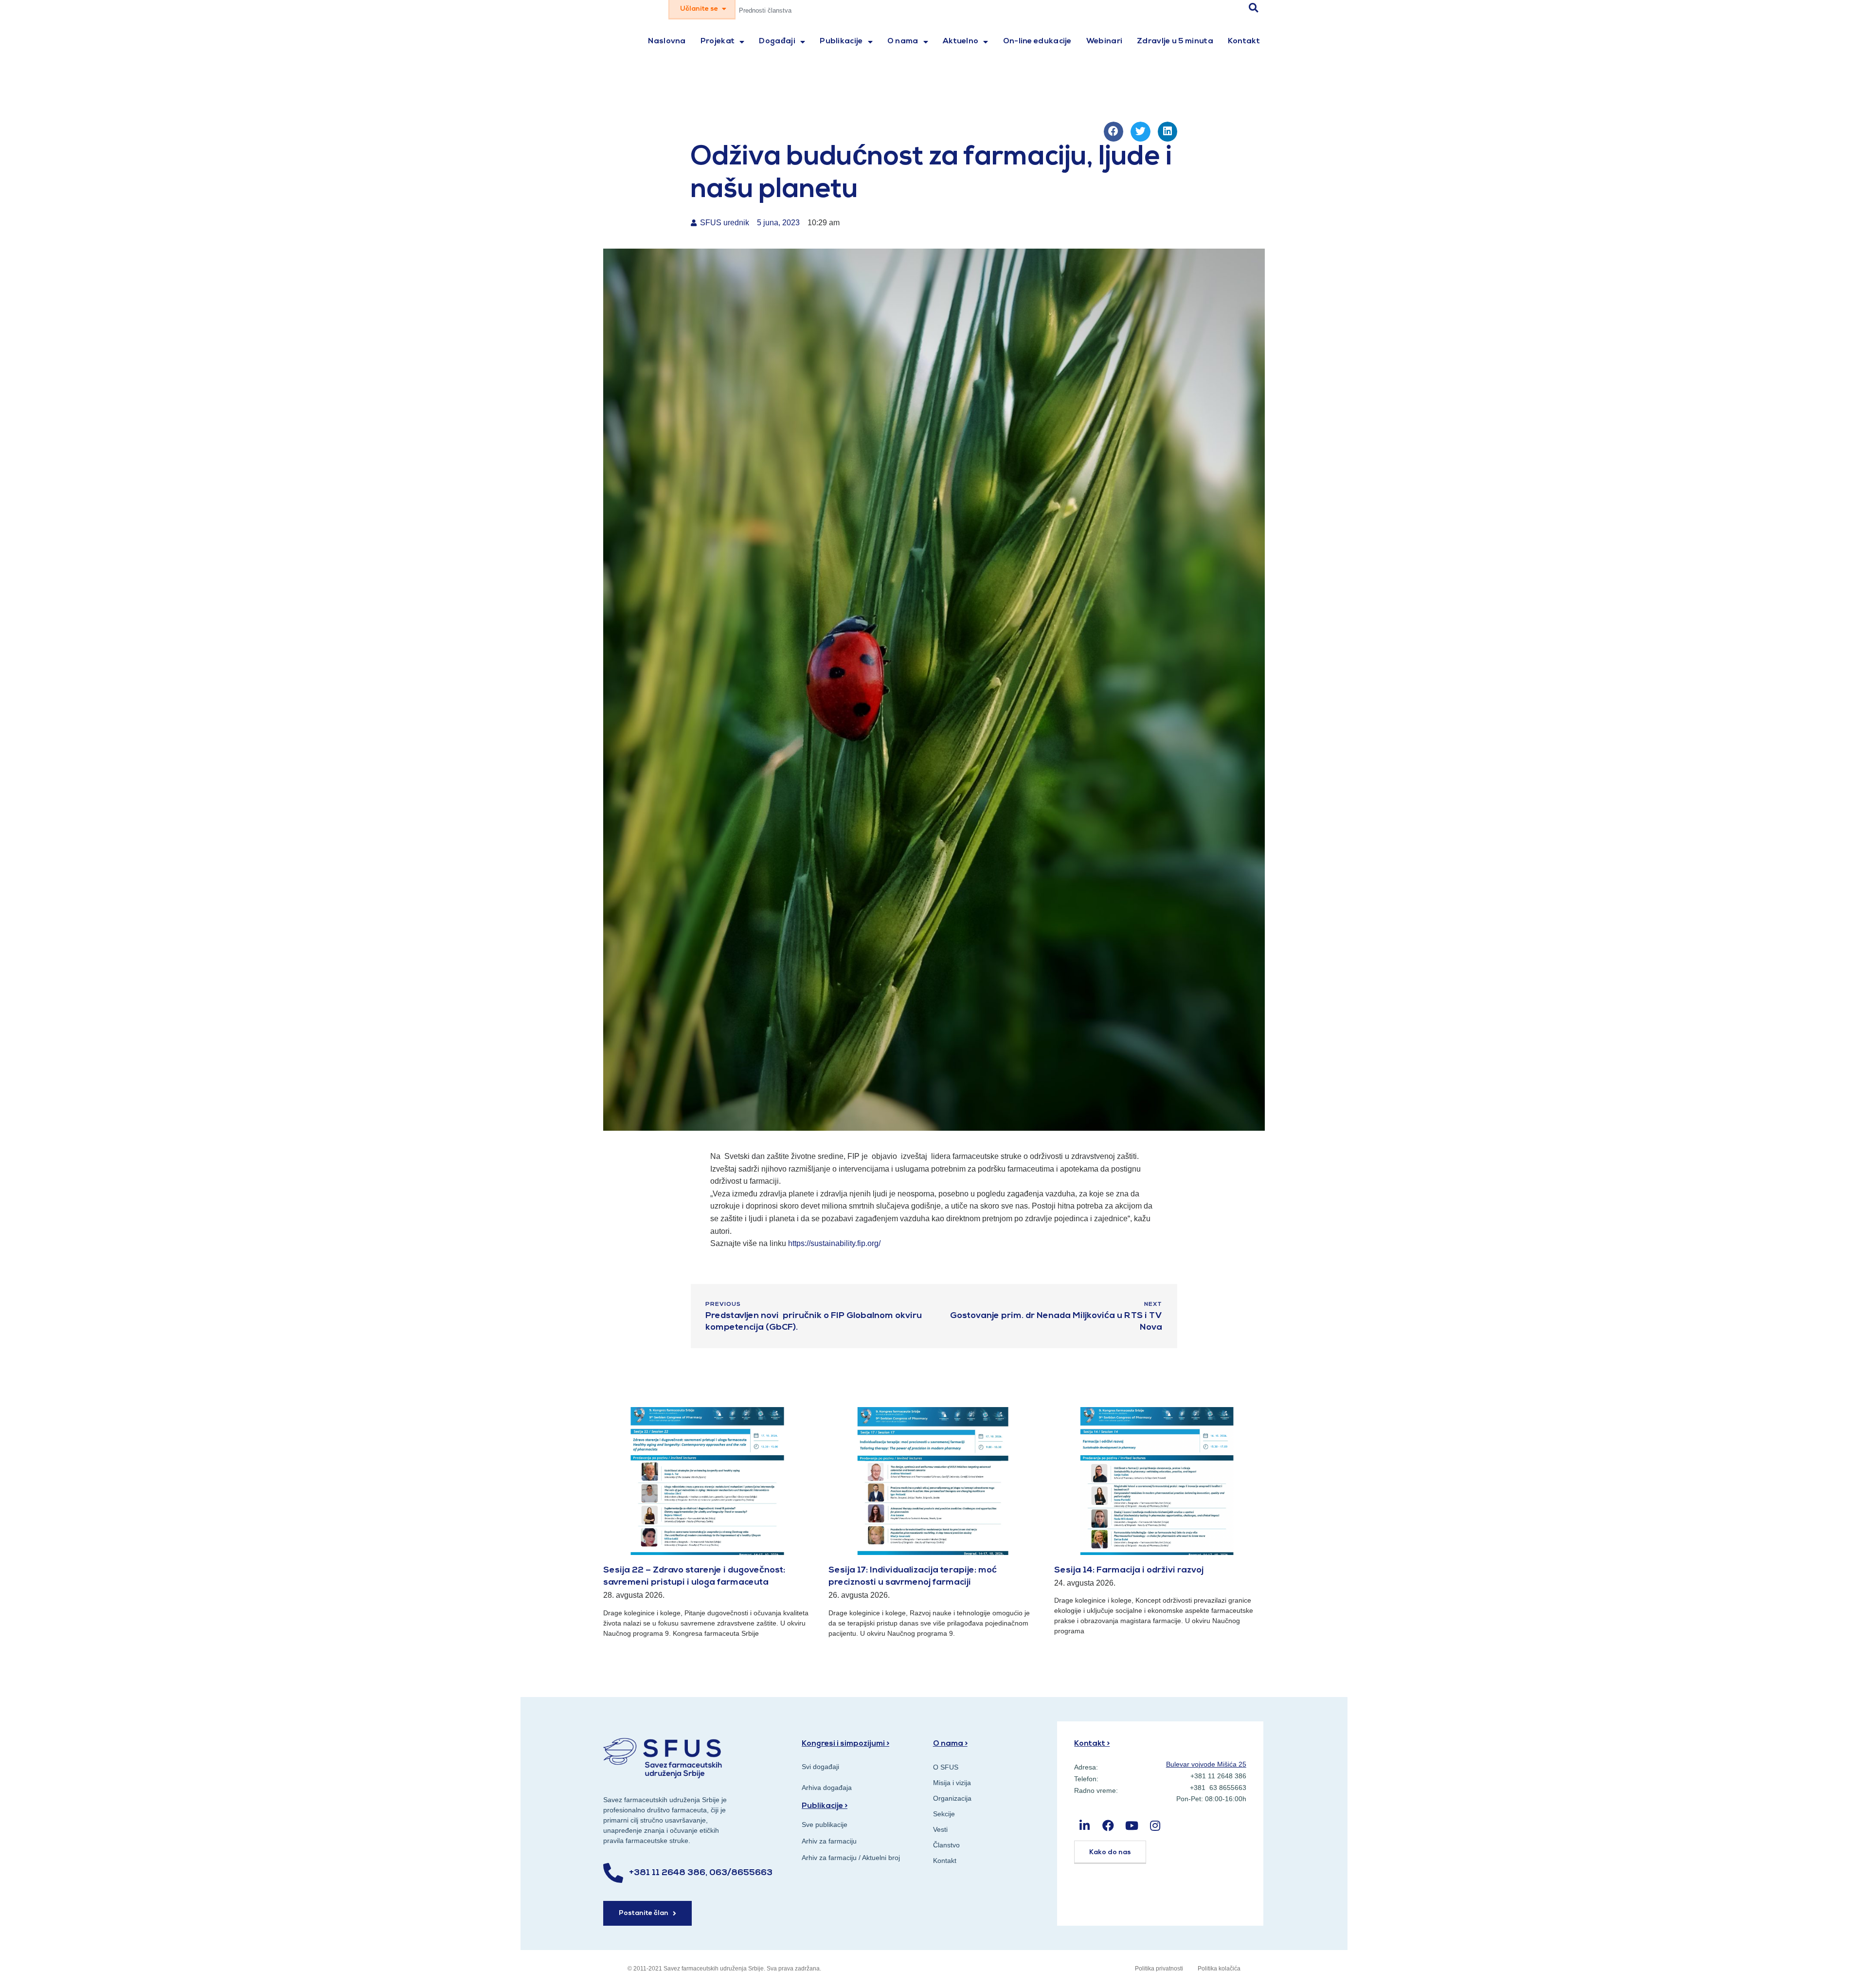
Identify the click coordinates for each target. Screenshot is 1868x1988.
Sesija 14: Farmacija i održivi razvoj (1129, 1571)
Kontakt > (1092, 1744)
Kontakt (1244, 41)
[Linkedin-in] (1085, 1825)
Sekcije (944, 1814)
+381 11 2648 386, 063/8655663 (701, 1873)
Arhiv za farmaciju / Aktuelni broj (851, 1858)
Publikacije (841, 41)
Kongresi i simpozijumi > (845, 1744)
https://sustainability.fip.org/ (834, 1243)
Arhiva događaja (827, 1788)
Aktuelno (961, 41)
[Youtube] (1132, 1825)
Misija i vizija (952, 1783)
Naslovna (667, 41)
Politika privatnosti (1159, 1969)
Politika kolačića (1219, 1969)
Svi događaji (820, 1767)
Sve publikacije (825, 1825)
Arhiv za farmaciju (829, 1841)
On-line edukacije (1037, 41)
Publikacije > (825, 1806)
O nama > (950, 1744)
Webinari (1104, 41)
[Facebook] (1108, 1825)
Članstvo (946, 1845)
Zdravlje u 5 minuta (1175, 41)
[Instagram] (1155, 1825)
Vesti (940, 1829)
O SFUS (946, 1767)
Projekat (718, 41)
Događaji (777, 41)
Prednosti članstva (765, 10)
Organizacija (952, 1798)
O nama (903, 41)
